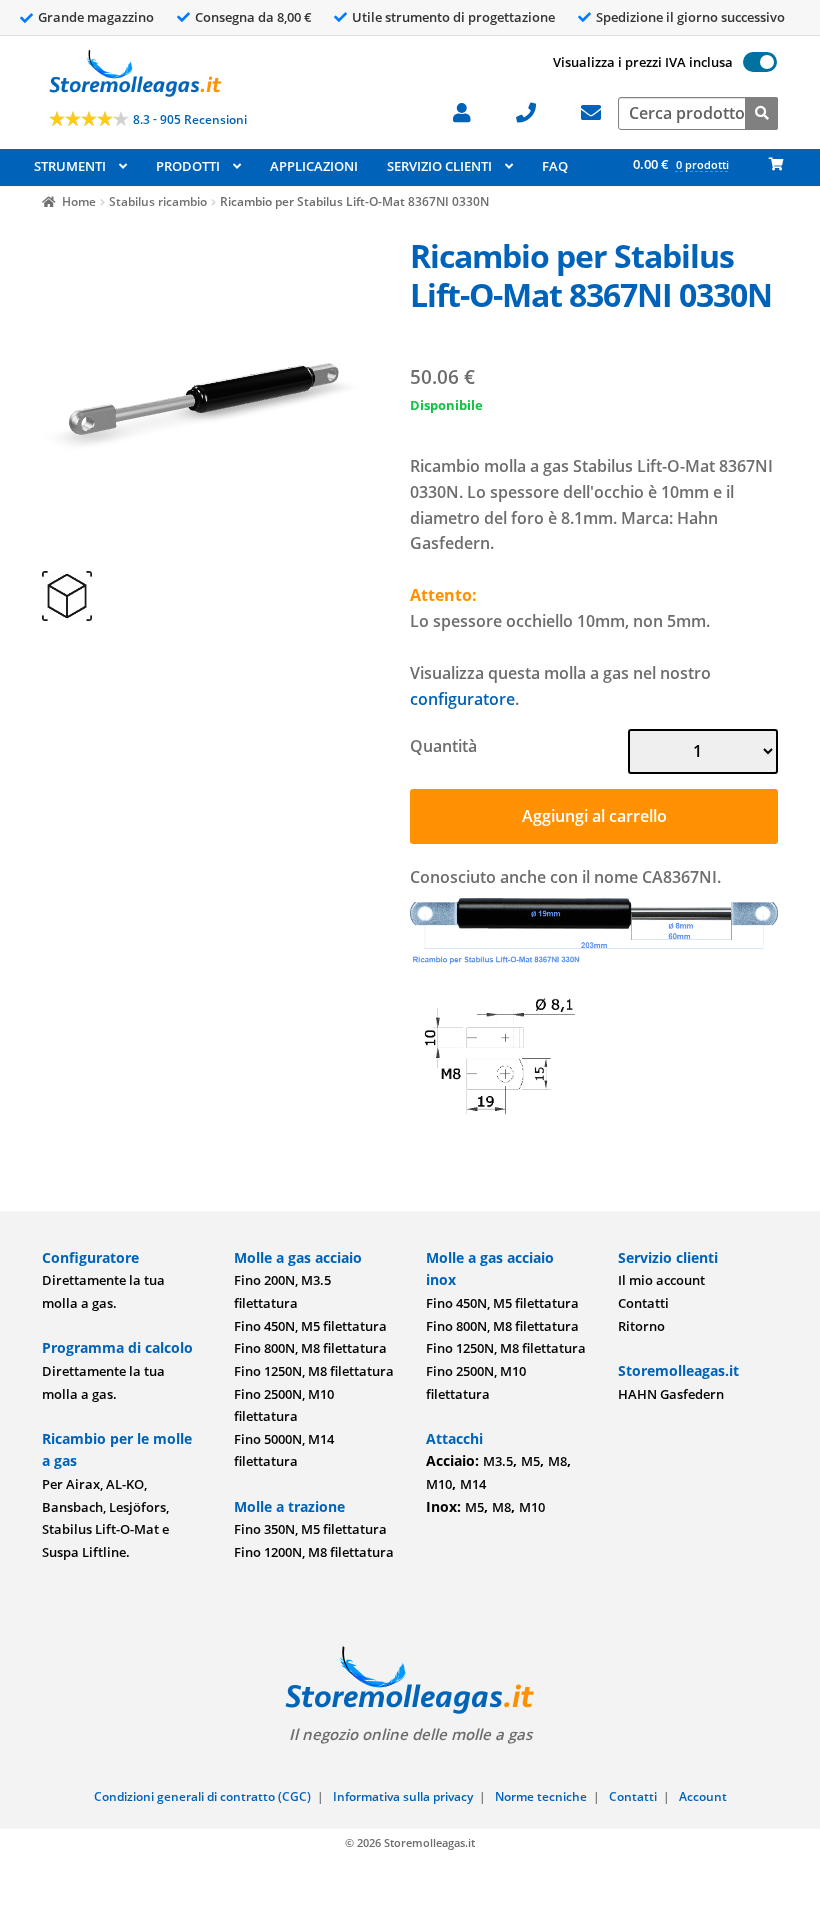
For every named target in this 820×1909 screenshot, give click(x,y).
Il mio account (661, 1280)
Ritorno (641, 1326)
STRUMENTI (70, 166)
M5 (530, 1461)
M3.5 (498, 1461)
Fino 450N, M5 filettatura (310, 1326)
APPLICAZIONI (314, 166)
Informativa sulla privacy (403, 1796)
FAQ (555, 166)
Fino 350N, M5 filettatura (310, 1529)
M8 (557, 1461)
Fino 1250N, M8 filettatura (314, 1371)
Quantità (443, 746)
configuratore (462, 699)
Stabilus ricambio (158, 201)
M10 (439, 1484)
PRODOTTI (188, 166)
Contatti (643, 1303)
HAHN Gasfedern (671, 1394)
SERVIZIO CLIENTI (439, 166)
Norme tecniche (541, 1796)
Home (79, 201)
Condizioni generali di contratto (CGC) (202, 1796)
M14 (473, 1484)
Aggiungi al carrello (594, 816)
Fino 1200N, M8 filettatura (314, 1552)
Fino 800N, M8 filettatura (310, 1348)
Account (703, 1796)
